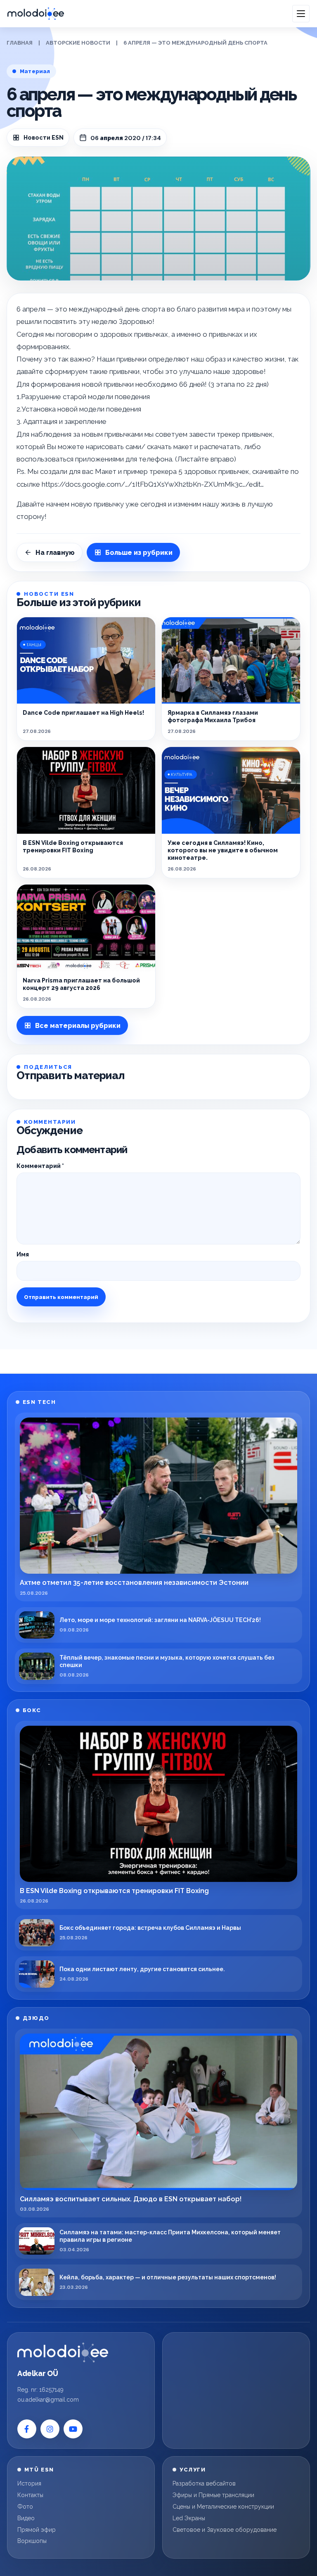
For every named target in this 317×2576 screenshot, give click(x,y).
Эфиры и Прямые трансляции (213, 2495)
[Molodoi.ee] (63, 2352)
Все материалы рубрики (78, 1026)
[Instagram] (50, 2429)
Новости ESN (44, 138)
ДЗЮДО (36, 2018)
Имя (23, 1254)
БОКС (32, 1710)
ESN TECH (39, 1402)
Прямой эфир (37, 2530)
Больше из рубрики (139, 553)
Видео (26, 2518)
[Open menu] (301, 14)
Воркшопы (32, 2541)
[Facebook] (27, 2429)
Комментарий (40, 1166)
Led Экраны (189, 2518)
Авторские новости (78, 43)
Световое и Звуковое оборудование (225, 2530)
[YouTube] (73, 2429)
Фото (25, 2507)
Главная (20, 43)
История (29, 2483)
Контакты (30, 2495)
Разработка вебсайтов (204, 2483)
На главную (55, 553)
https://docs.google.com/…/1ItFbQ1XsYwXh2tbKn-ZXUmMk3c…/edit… (153, 484)
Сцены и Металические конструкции (223, 2507)
